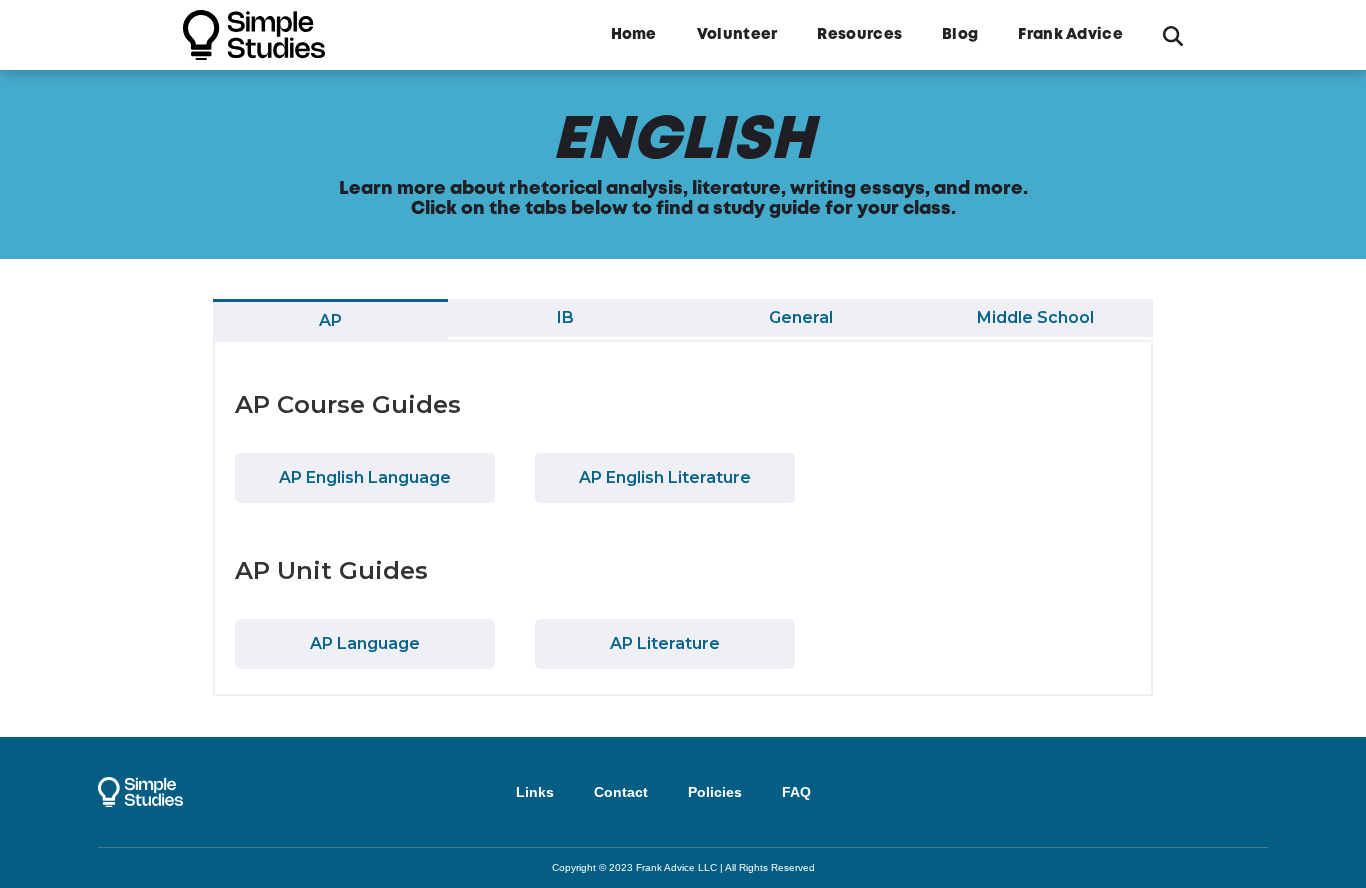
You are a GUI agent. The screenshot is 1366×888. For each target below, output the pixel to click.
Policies (715, 792)
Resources (859, 35)
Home (634, 35)
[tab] (330, 319)
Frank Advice (1070, 35)
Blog (960, 35)
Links (535, 792)
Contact (621, 792)
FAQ (796, 792)
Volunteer (737, 35)
